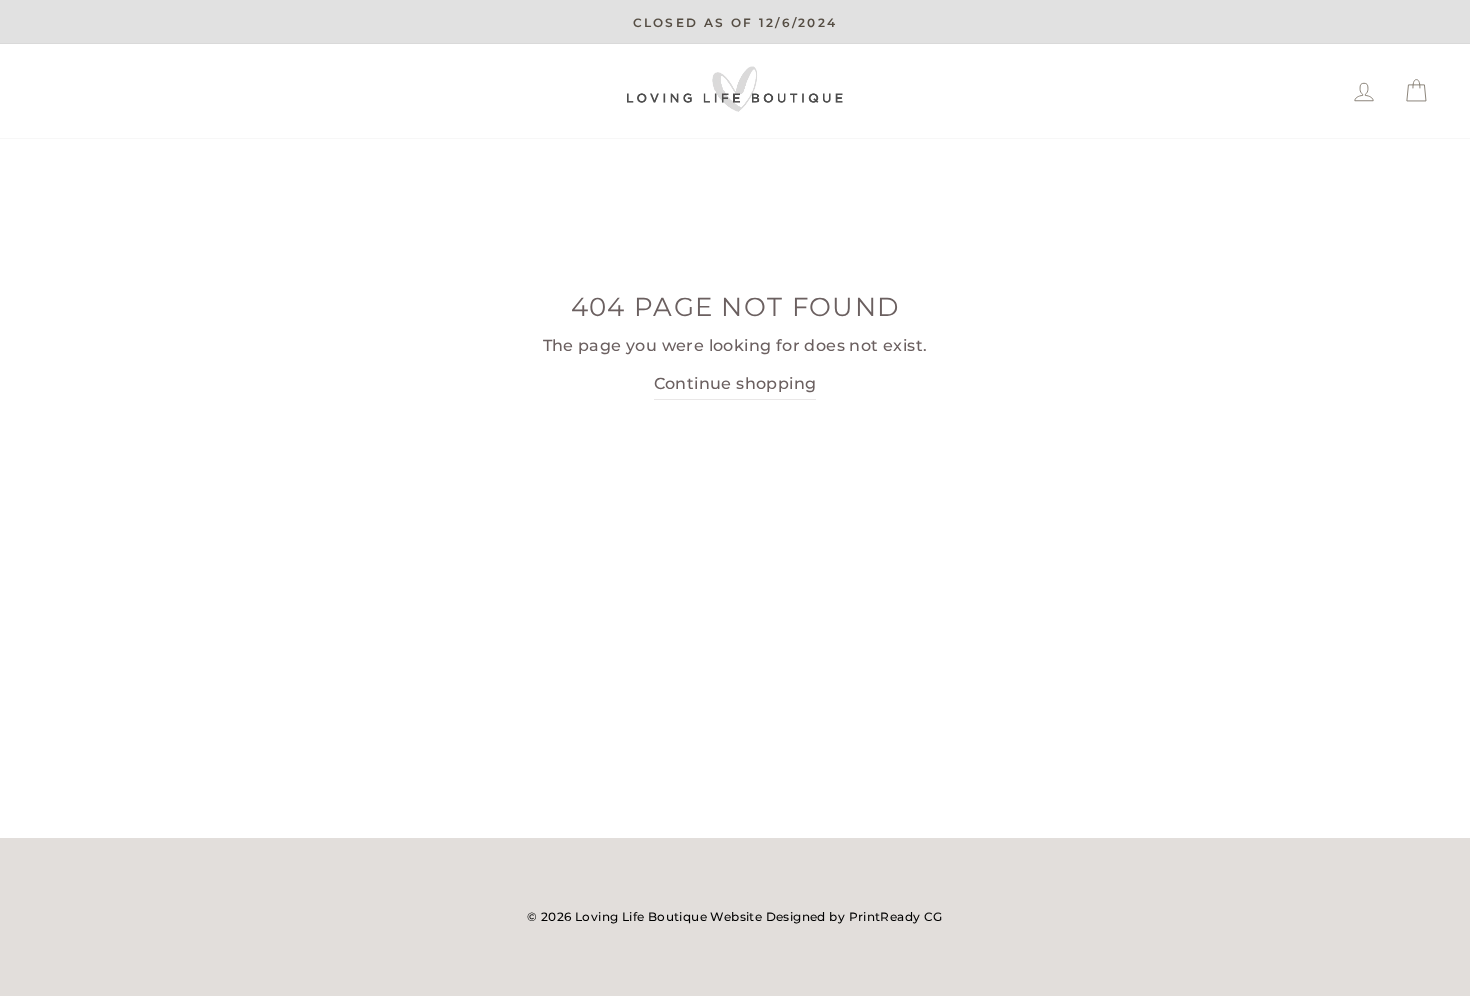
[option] (735, 22)
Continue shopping (735, 383)
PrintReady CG (896, 916)
